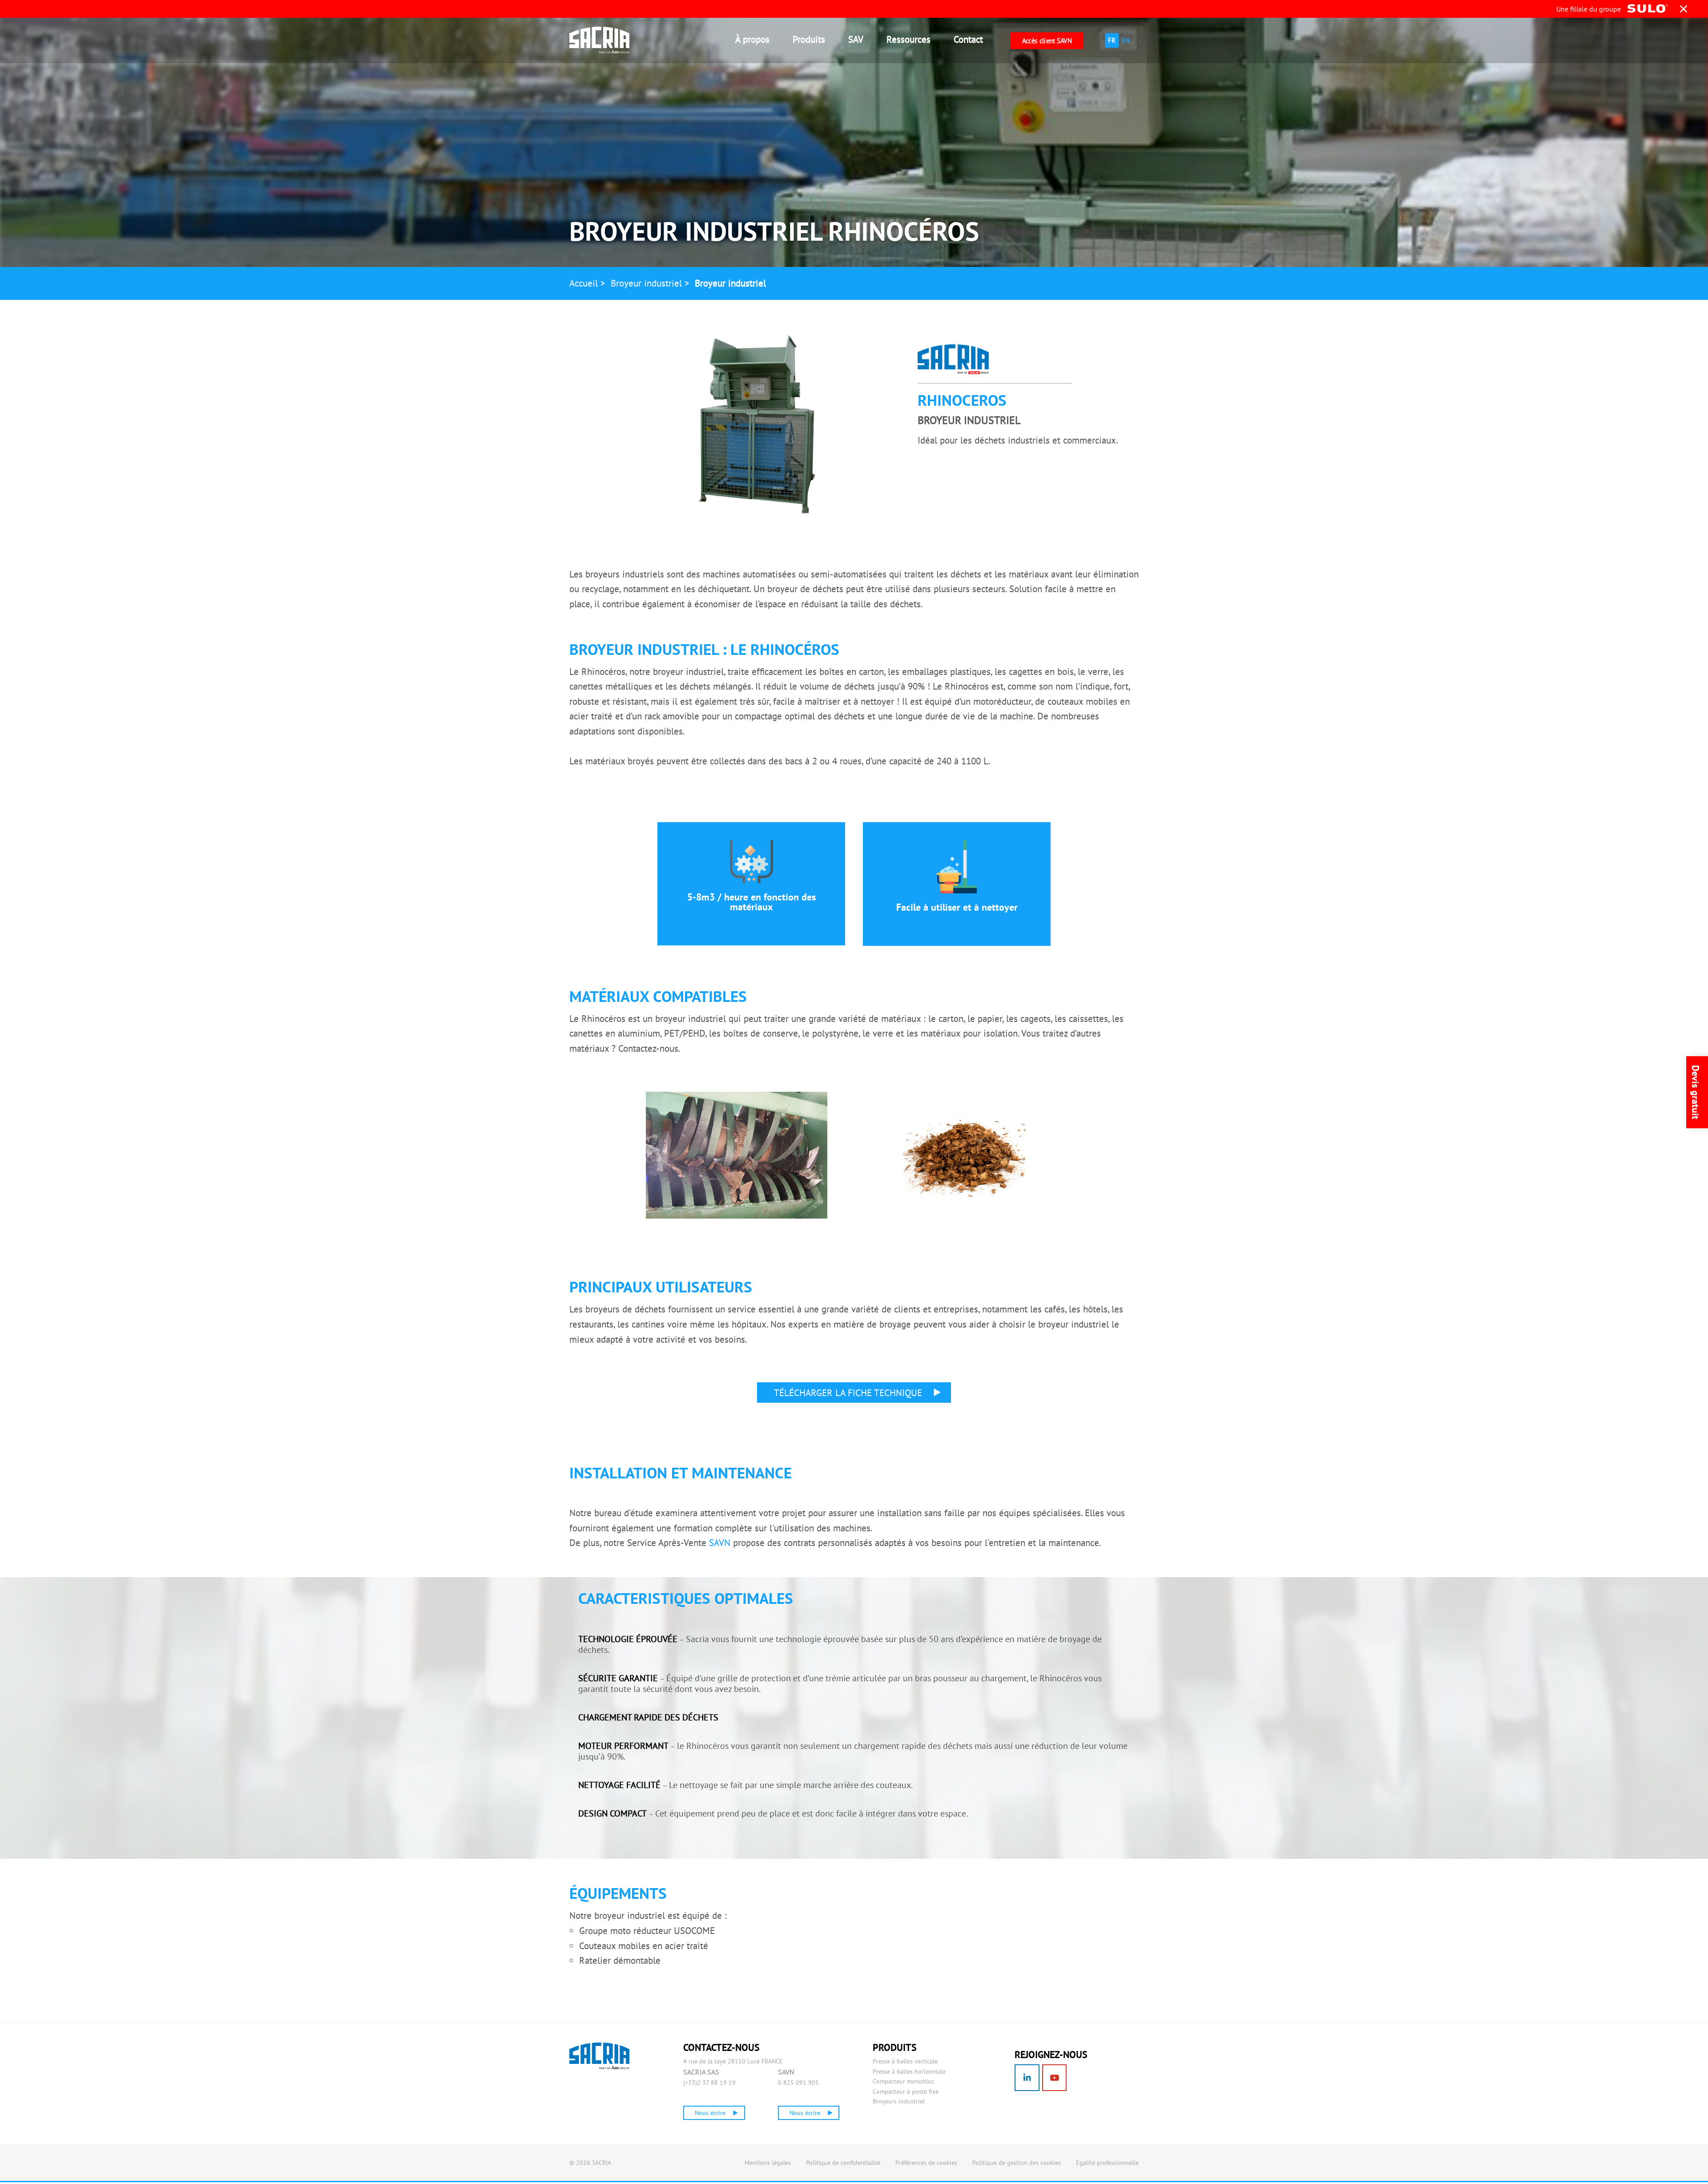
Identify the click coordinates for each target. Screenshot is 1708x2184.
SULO (621, 2056)
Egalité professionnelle (1107, 2163)
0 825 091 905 (798, 2083)
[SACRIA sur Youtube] (1055, 2078)
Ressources (908, 39)
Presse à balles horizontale (909, 2071)
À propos (752, 39)
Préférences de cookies (926, 2163)
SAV (856, 39)
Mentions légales (768, 2163)
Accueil (584, 283)
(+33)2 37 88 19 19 (709, 2083)
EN (1126, 40)
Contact (968, 39)
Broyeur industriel (646, 283)
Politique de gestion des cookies (1017, 2163)
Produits (809, 39)
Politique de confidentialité (843, 2163)
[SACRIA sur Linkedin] (1027, 2078)
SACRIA (607, 40)
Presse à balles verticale (905, 2061)
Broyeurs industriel (899, 2101)
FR (1112, 40)
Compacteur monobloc (903, 2081)
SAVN (720, 1543)
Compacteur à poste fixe (906, 2091)
